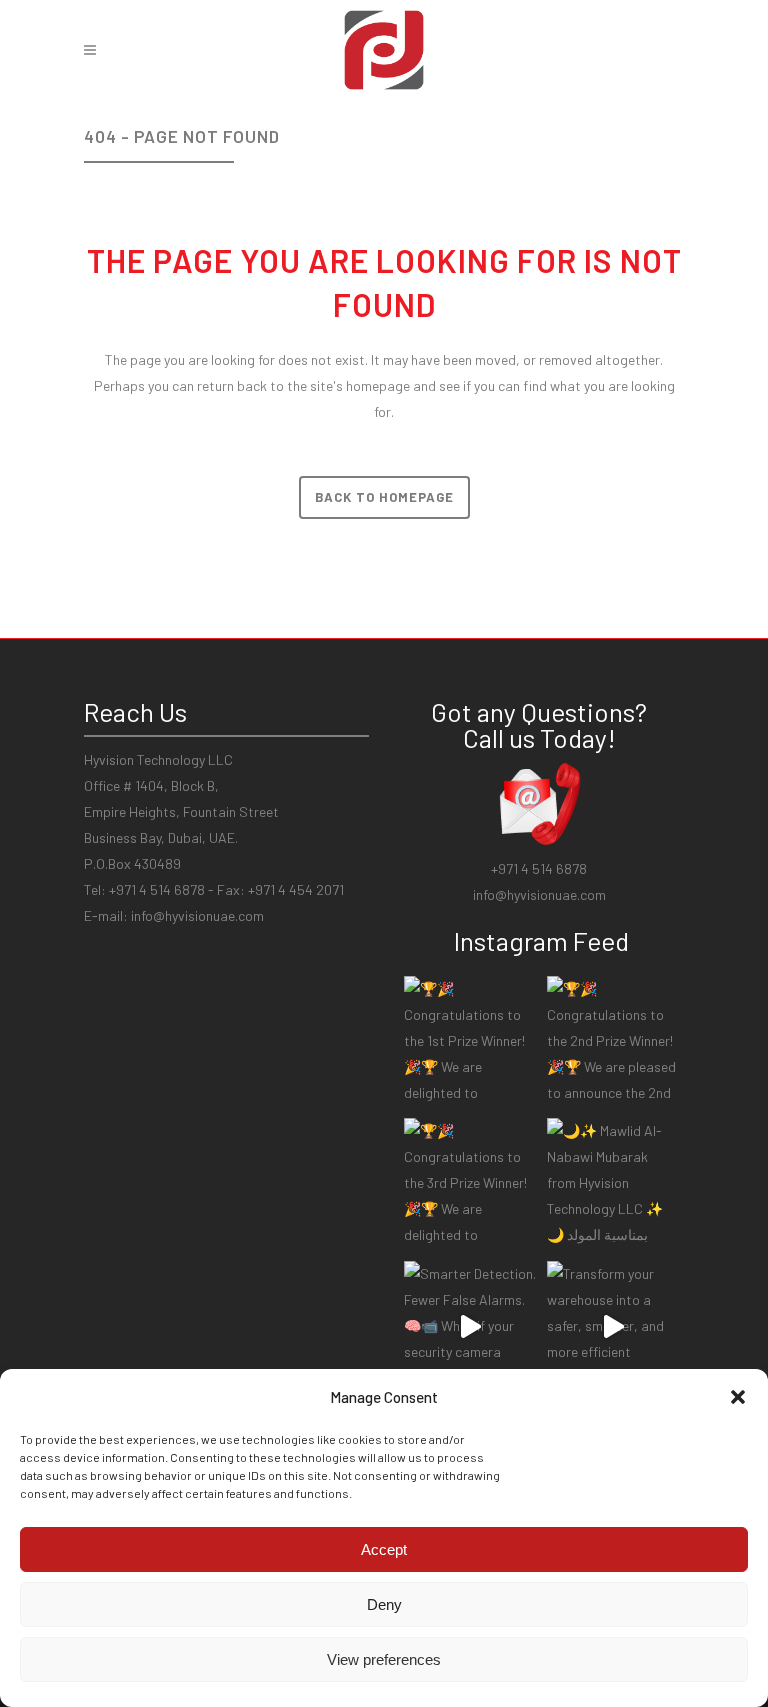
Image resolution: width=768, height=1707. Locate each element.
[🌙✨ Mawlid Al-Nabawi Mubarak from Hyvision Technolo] (613, 1184)
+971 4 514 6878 (539, 868)
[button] (738, 1397)
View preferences (384, 1659)
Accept (384, 1549)
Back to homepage (384, 497)
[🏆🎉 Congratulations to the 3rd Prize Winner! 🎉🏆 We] (470, 1184)
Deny (384, 1604)
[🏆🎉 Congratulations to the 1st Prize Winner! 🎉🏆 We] (470, 1042)
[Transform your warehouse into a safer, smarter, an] (613, 1327)
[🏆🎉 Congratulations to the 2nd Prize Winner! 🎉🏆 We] (613, 1042)
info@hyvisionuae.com (197, 915)
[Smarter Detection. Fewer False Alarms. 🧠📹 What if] (470, 1327)
